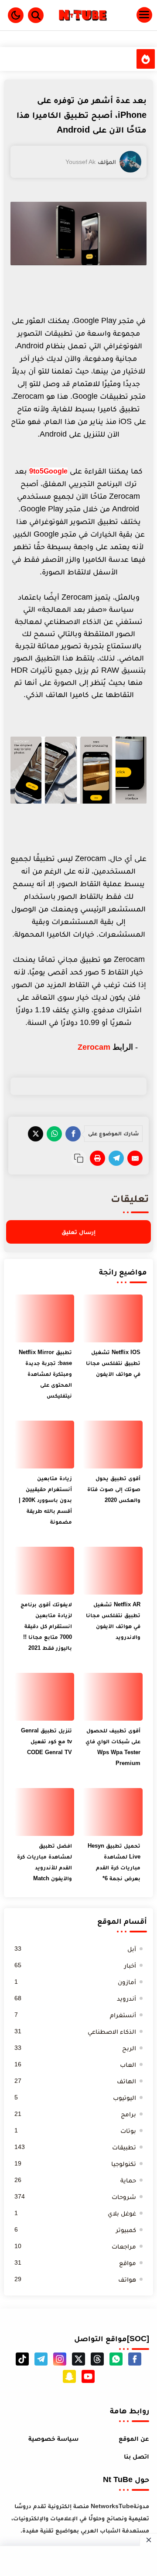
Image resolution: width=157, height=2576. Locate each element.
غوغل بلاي (75, 2213)
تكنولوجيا (75, 2164)
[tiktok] (22, 2359)
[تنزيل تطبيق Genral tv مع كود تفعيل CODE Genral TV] (44, 1697)
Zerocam (94, 1047)
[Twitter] (36, 1134)
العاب (75, 2064)
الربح (75, 2048)
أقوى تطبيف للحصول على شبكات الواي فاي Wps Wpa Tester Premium (113, 1747)
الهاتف (75, 2081)
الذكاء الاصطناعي (75, 2031)
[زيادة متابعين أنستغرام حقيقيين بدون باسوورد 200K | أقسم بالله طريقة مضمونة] (44, 1445)
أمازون (75, 1982)
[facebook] (135, 2359)
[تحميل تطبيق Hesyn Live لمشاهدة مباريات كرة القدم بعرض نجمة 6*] (113, 1812)
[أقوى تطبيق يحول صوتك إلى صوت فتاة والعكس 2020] (113, 1445)
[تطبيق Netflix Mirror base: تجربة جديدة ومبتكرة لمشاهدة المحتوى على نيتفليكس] (44, 1318)
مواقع (75, 2263)
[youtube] (88, 2376)
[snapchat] (69, 2376)
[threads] (97, 2359)
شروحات (75, 2197)
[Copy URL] (79, 1158)
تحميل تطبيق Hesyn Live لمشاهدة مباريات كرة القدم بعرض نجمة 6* (114, 1862)
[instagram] (60, 2359)
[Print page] (97, 1158)
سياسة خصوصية (53, 2438)
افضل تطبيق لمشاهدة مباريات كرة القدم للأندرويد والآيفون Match (44, 1862)
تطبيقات (75, 2147)
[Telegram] (116, 1158)
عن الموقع (134, 2438)
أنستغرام (75, 2015)
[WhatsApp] (54, 1134)
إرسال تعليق (78, 1232)
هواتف (75, 2279)
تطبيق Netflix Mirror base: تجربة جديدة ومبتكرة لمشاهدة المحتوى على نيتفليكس (45, 1374)
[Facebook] (73, 1134)
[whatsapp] (116, 2359)
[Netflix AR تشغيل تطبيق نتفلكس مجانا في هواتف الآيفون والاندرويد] (113, 1571)
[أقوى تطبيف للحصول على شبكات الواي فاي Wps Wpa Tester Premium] (113, 1697)
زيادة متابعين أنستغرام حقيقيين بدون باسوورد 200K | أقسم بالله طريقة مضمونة (45, 1500)
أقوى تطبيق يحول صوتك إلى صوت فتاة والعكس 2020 (114, 1489)
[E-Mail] (135, 1158)
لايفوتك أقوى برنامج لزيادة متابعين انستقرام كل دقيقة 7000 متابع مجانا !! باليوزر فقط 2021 (46, 1626)
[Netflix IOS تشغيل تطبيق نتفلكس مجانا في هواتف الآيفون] (113, 1318)
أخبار (75, 1965)
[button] (16, 15)
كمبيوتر (75, 2230)
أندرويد (75, 1998)
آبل (75, 1949)
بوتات (75, 2131)
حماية (75, 2180)
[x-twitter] (78, 2359)
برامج (75, 2114)
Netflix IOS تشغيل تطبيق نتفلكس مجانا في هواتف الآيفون (113, 1363)
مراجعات (75, 2246)
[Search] (36, 15)
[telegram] (41, 2359)
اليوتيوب (75, 2097)
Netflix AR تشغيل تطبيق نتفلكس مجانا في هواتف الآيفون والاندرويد (113, 1621)
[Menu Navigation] (131, 15)
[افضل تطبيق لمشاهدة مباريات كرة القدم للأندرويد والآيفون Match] (44, 1812)
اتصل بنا (137, 2456)
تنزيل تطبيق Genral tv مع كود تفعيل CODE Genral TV (46, 1741)
